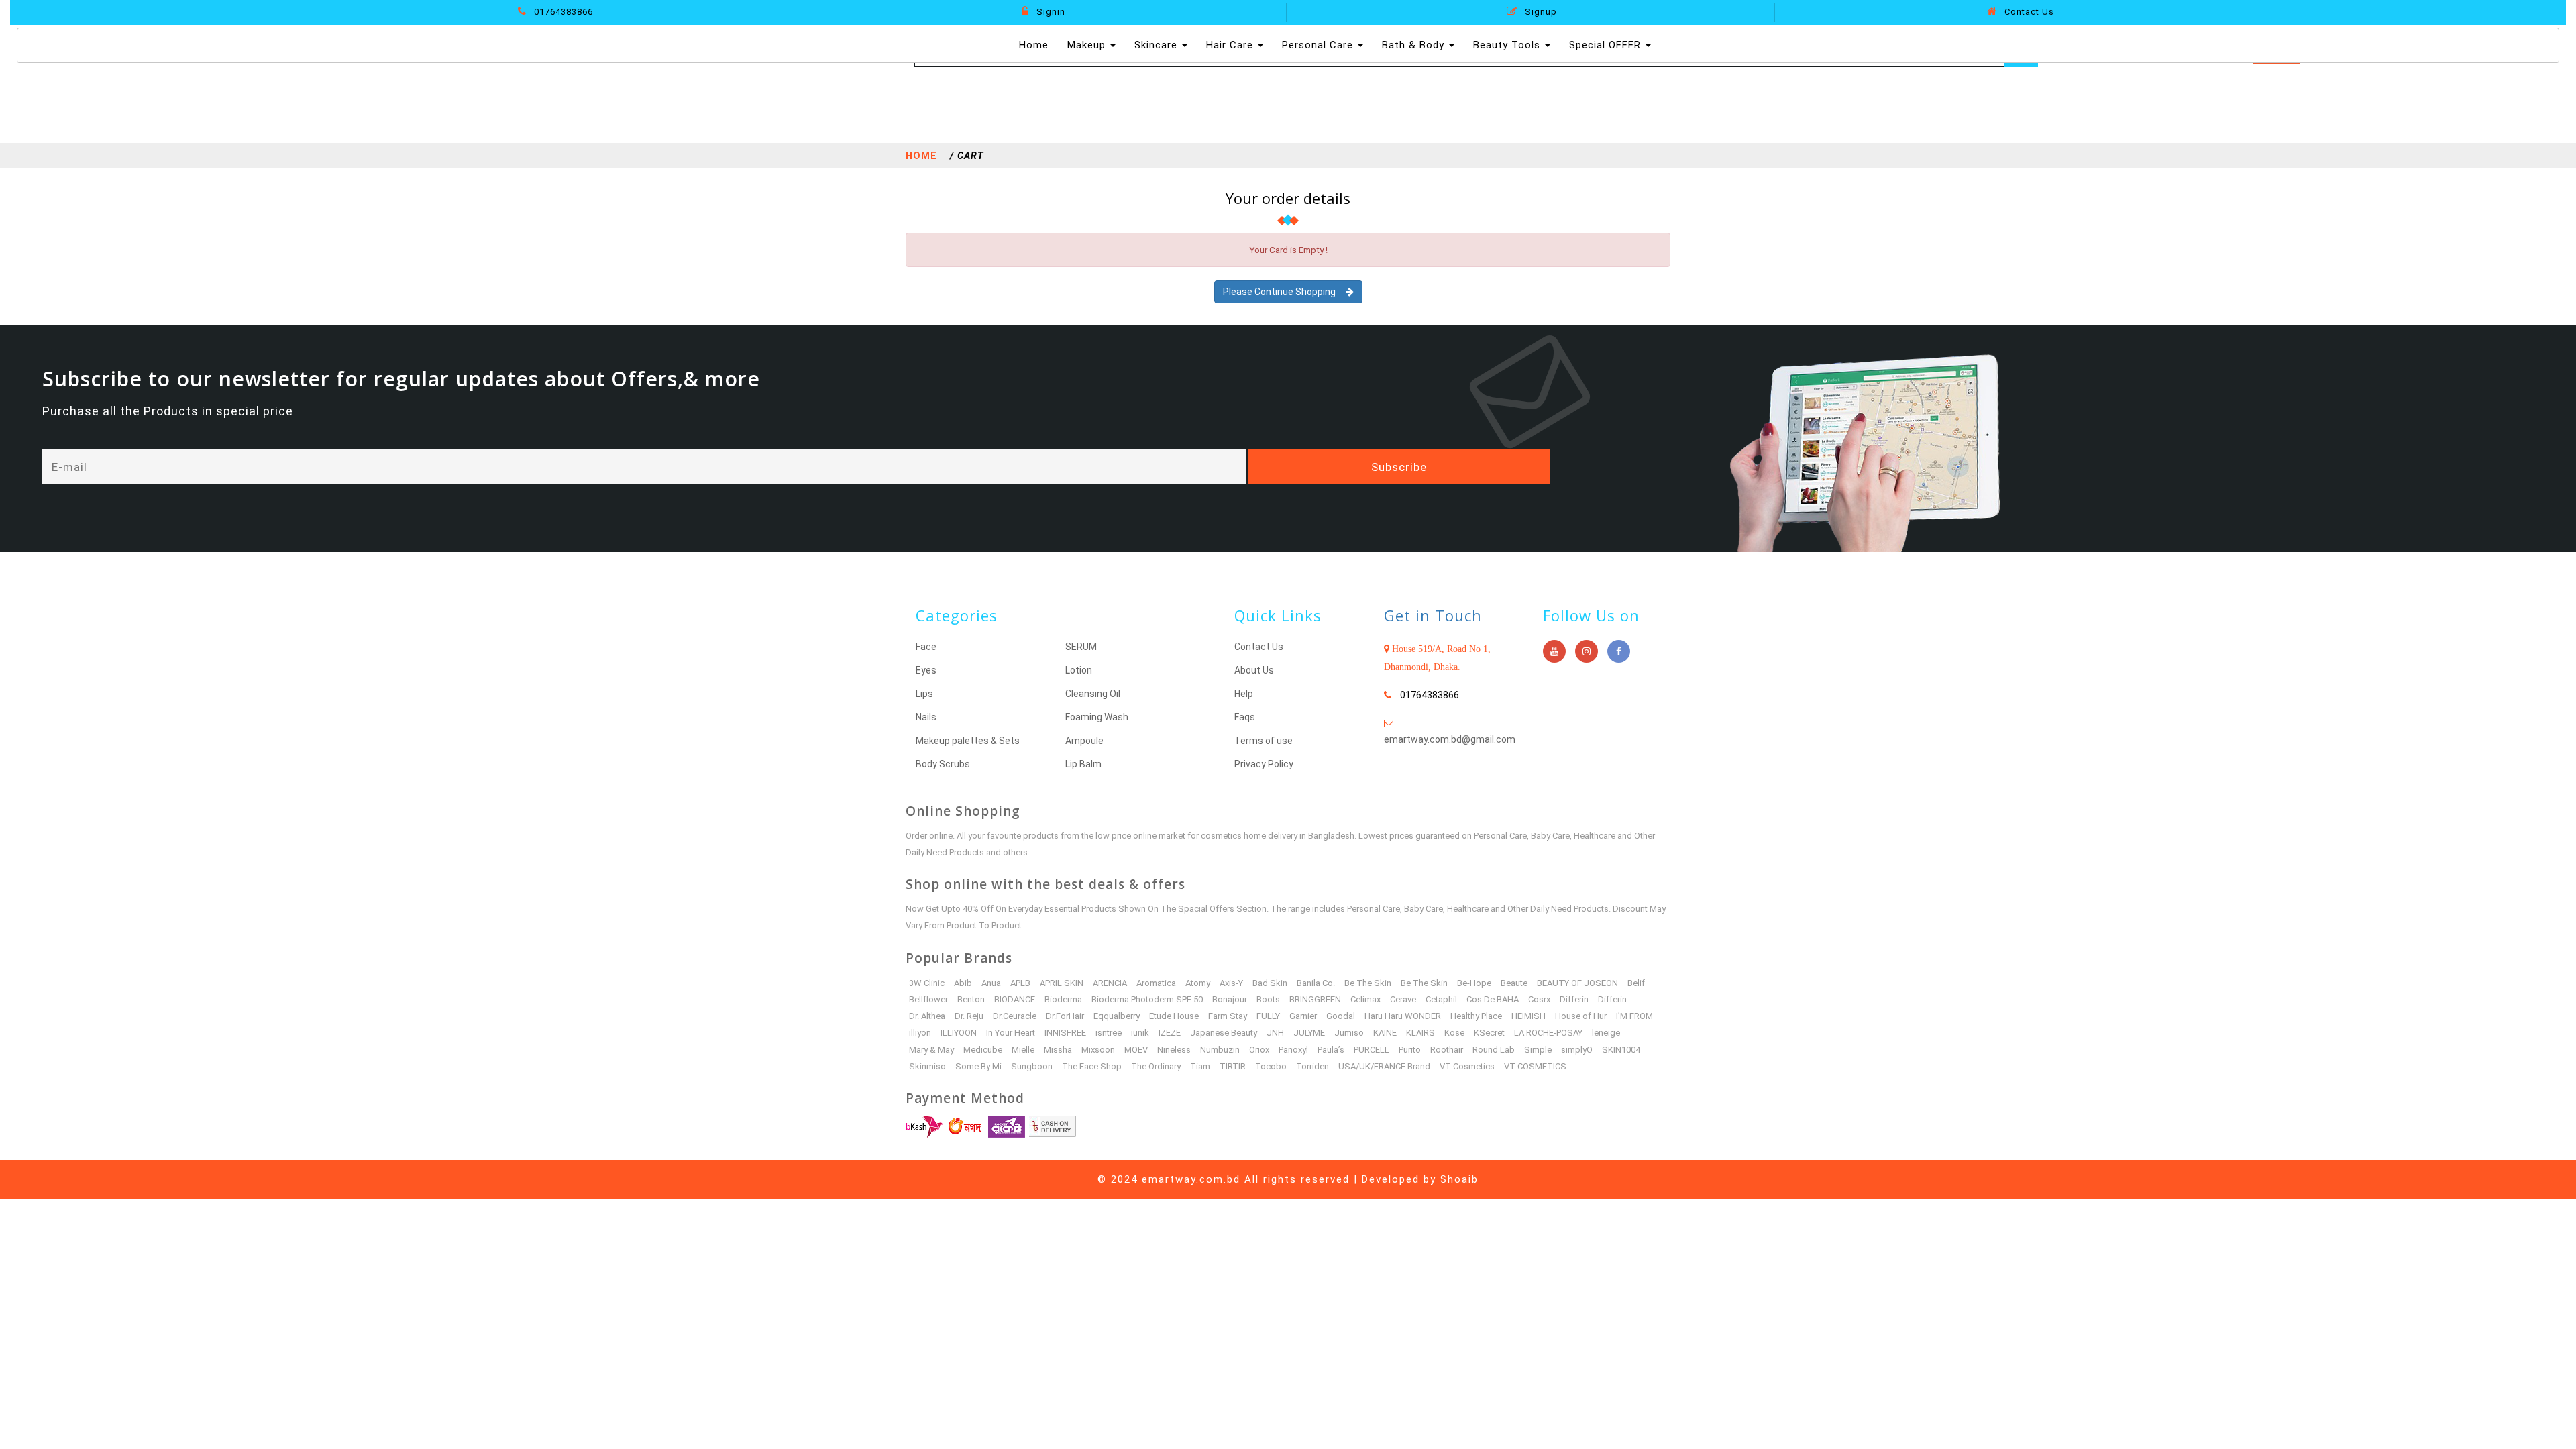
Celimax (1365, 999)
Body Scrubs (943, 764)
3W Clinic (927, 983)
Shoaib (1459, 1179)
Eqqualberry (1117, 1016)
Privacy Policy (1264, 764)
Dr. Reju (969, 1016)
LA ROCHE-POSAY (1548, 1033)
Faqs (1245, 717)
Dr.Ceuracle (1015, 1016)
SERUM (1081, 647)
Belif (1636, 983)
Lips (924, 694)
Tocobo (1271, 1066)
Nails (926, 717)
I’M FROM (1634, 1016)
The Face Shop (1092, 1066)
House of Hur (1581, 1016)
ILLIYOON (959, 1033)
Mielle (1023, 1050)
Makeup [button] (1088, 45)
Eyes (926, 670)
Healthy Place (1476, 1016)
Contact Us (2028, 12)
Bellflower (928, 999)
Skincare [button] (1158, 45)
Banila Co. (1316, 983)
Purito (1410, 1050)
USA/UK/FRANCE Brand (1384, 1066)
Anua (991, 983)
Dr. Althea (927, 1016)
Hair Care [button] (1231, 45)
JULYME (1309, 1033)
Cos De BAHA (1493, 999)
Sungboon (1032, 1066)
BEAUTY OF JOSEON (1577, 983)
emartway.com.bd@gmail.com (1450, 739)
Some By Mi (978, 1066)
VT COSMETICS (1535, 1066)
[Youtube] (1554, 651)
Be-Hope (1474, 983)
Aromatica (1156, 983)
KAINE (1385, 1033)
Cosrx (1539, 999)
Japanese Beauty (1224, 1033)
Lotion (1079, 670)
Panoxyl (1293, 1050)
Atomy (1198, 983)
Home (1035, 45)
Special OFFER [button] (1607, 45)
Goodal (1341, 1016)
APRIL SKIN (1062, 983)
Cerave (1403, 999)
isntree (1109, 1033)
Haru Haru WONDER (1403, 1016)
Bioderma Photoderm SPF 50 (1147, 999)
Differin (1574, 999)
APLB (1020, 983)
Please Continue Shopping (1284, 292)
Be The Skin (1368, 983)
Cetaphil (1441, 999)
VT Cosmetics (1467, 1066)
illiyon (920, 1033)
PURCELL (1372, 1050)
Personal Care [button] (1319, 45)
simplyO (1577, 1050)
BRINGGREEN (1315, 999)
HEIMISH (1528, 1016)
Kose (1454, 1033)
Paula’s (1331, 1050)
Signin (1050, 12)
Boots (1268, 999)
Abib (963, 983)
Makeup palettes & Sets (968, 741)
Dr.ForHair (1065, 1016)
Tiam (1200, 1066)
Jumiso (1349, 1033)
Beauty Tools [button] (1508, 45)
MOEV (1136, 1050)
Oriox (1259, 1050)
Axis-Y (1231, 983)
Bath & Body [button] (1415, 45)
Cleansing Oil (1093, 694)
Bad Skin (1270, 983)
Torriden (1312, 1066)
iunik (1140, 1033)
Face (926, 647)
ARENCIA (1110, 983)
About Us (1254, 670)
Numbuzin (1220, 1050)
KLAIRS (1420, 1033)
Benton (971, 999)
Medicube (983, 1050)
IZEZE (1170, 1033)
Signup (1540, 12)
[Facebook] (1619, 651)
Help (1244, 694)
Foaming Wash (1097, 717)
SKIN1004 (1621, 1050)
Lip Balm (1083, 764)
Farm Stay (1228, 1016)
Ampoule (1084, 741)
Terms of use (1264, 741)
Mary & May (931, 1050)
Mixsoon (1098, 1050)
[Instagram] (1587, 651)
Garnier (1303, 1016)
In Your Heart (1011, 1033)
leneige (1606, 1033)
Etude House (1174, 1016)
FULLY (1268, 1016)
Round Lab (1494, 1050)
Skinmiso (927, 1066)
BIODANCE (1015, 999)
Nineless (1174, 1050)
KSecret (1489, 1033)
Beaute (1514, 983)
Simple (1538, 1050)
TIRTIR (1233, 1066)
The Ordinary (1156, 1066)
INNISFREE (1065, 1033)
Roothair (1447, 1050)
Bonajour (1230, 999)
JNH (1275, 1033)
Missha (1058, 1050)
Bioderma (1063, 999)
